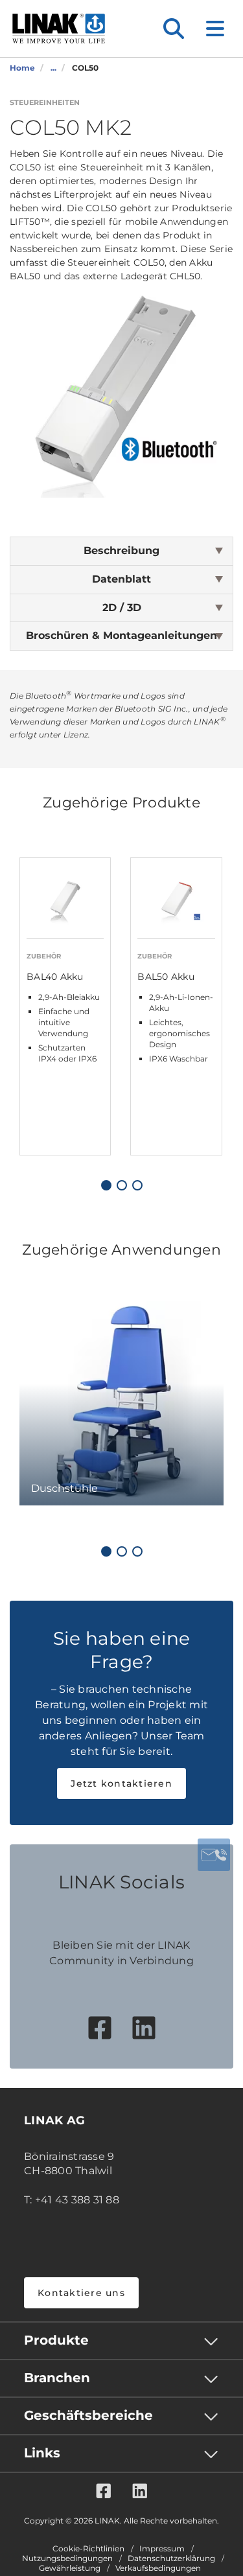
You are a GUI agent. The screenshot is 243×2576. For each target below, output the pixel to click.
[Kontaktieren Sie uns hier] (214, 1855)
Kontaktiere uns (81, 2293)
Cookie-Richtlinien (88, 2549)
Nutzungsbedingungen (67, 2559)
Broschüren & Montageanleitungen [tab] (121, 635)
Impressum (162, 2549)
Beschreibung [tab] (121, 551)
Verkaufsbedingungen (158, 2568)
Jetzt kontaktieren (121, 1783)
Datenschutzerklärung (171, 2559)
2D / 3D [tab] (122, 608)
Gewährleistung (70, 2568)
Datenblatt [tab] (121, 579)
